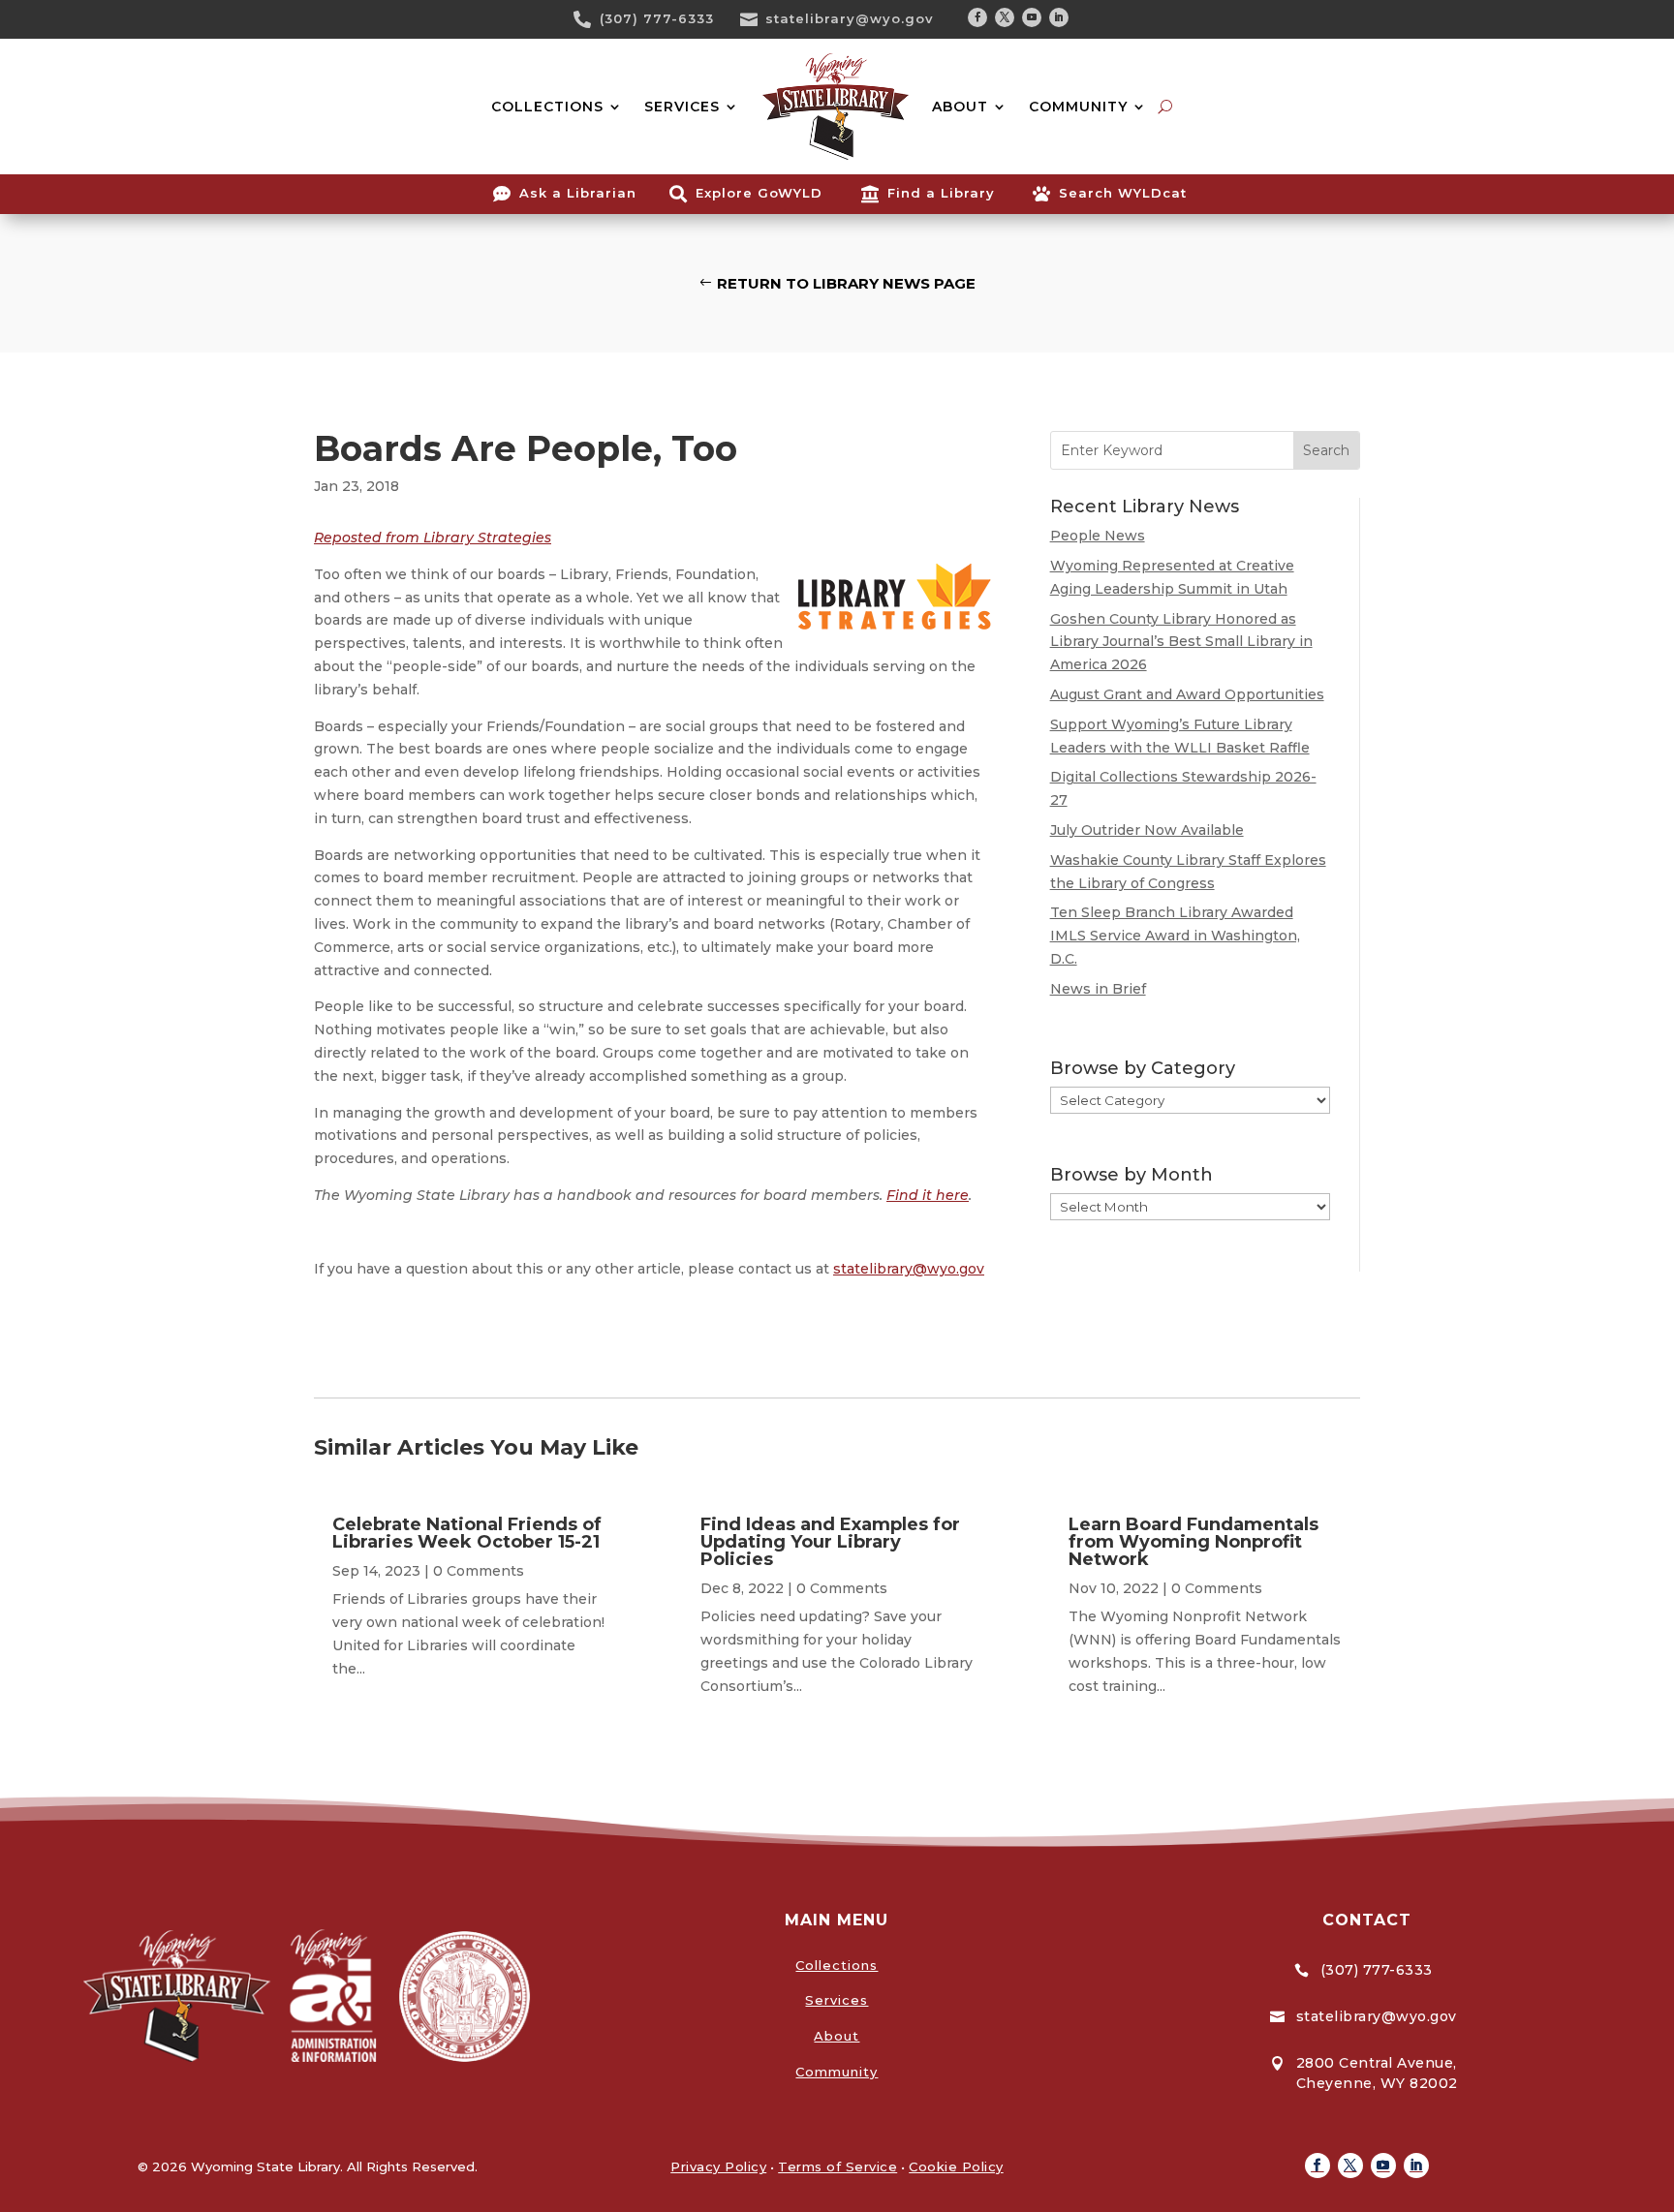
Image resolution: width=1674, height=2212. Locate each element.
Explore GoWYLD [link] (759, 193)
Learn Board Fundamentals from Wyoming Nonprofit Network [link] (1193, 1542)
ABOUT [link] (960, 107)
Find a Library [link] (941, 193)
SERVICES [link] (682, 107)
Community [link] (837, 2072)
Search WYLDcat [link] (1123, 193)
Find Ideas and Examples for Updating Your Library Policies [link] (830, 1542)
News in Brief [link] (1098, 989)
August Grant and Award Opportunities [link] (1187, 694)
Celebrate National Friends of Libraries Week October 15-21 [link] (467, 1533)
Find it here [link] (928, 1195)
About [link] (837, 2036)
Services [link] (837, 2000)
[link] (589, 19)
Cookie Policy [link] (956, 2166)
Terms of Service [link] (837, 2166)
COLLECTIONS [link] (547, 107)
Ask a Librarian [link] (578, 193)
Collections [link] (837, 1965)
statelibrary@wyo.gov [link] (850, 18)
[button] (977, 17)
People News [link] (1098, 536)
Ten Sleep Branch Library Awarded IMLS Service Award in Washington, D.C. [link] (1175, 936)
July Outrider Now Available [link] (1147, 830)
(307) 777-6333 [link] (657, 18)
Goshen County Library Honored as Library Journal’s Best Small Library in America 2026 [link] (1181, 642)
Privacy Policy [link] (718, 2166)
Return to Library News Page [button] (846, 283)
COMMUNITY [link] (1078, 107)
